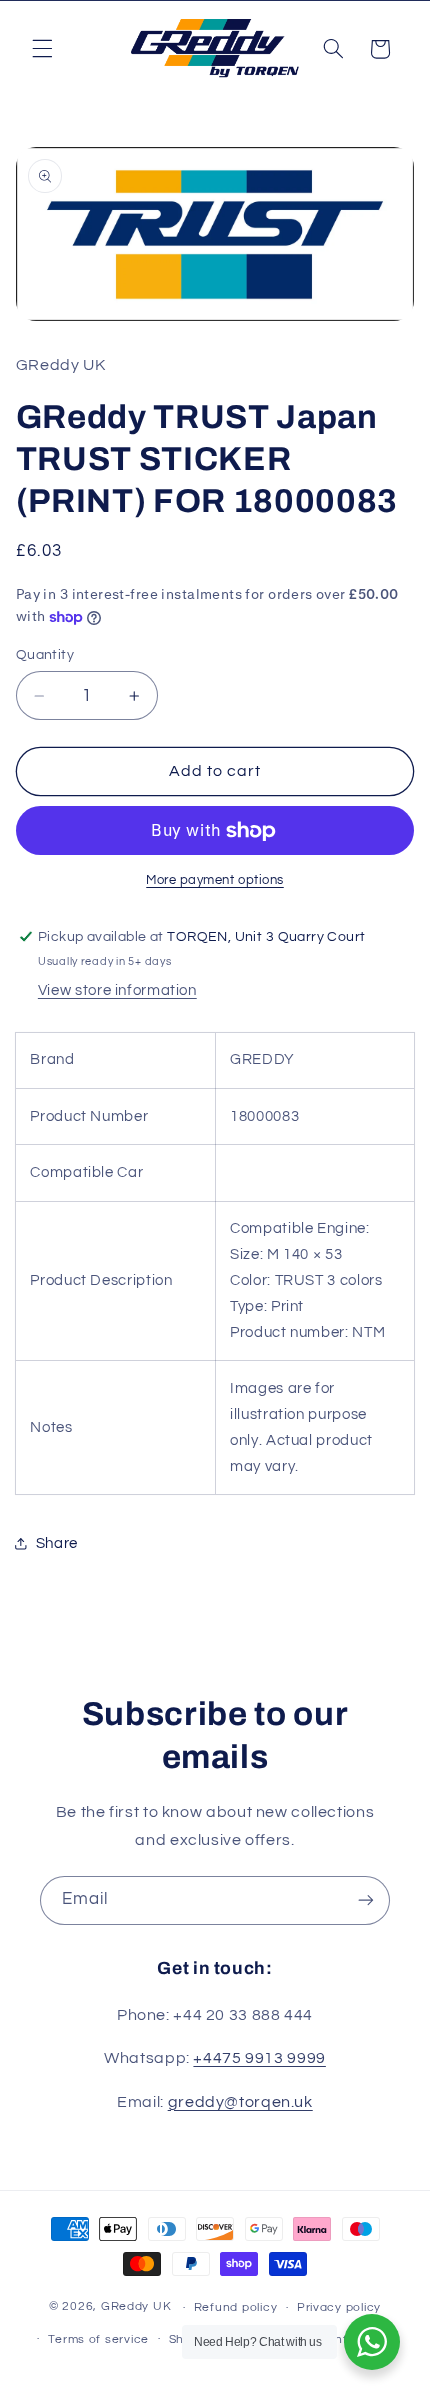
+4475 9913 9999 (259, 2058)
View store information (117, 990)
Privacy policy (339, 2307)
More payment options (215, 880)
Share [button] (57, 1543)
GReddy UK (136, 2307)
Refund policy (236, 2307)
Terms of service (98, 2339)
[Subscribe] (366, 1900)
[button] (42, 49)
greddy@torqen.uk (240, 2102)
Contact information (340, 2339)
